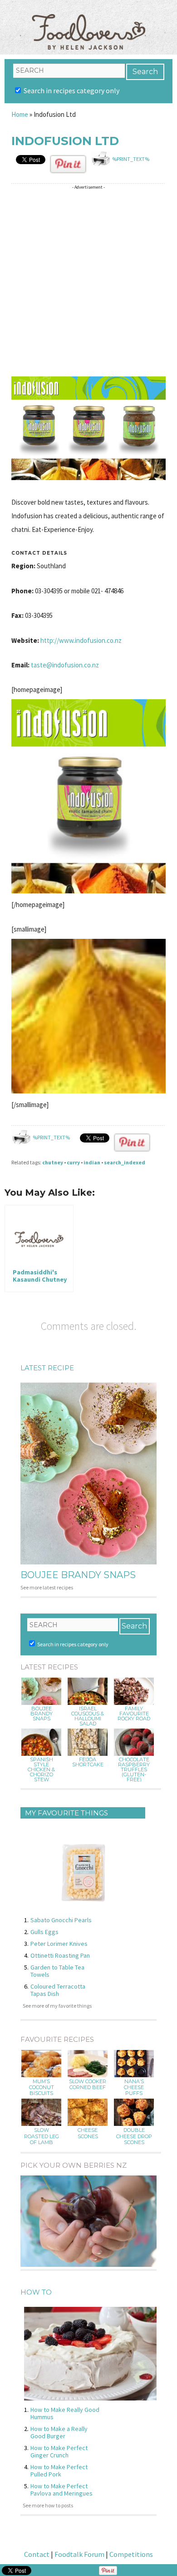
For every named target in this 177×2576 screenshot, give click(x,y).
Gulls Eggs (44, 1932)
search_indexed (125, 1162)
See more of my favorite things (57, 2006)
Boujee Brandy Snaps (78, 1575)
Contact (37, 2554)
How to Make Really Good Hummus (65, 2413)
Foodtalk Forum (79, 2554)
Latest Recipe (47, 1368)
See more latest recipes (47, 1587)
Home (20, 114)
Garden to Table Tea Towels (57, 1971)
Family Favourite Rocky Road (134, 1714)
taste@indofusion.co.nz (65, 665)
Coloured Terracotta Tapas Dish (58, 1990)
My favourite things (66, 1813)
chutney (53, 1162)
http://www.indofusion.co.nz (81, 640)
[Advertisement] (88, 282)
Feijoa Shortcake (88, 1762)
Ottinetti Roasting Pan (60, 1955)
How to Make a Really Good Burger (59, 2432)
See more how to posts (48, 2505)
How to (36, 2292)
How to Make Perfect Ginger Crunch (59, 2451)
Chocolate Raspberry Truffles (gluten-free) (134, 1770)
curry (73, 1162)
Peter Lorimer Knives (59, 1944)
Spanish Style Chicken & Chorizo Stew (41, 1770)
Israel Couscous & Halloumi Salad (88, 1716)
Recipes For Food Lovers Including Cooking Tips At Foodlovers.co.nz (88, 23)
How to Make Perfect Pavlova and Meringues (61, 2490)
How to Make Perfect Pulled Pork (59, 2471)
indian (92, 1162)
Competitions (131, 2554)
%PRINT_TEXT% (131, 159)
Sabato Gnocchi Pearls (61, 1920)
